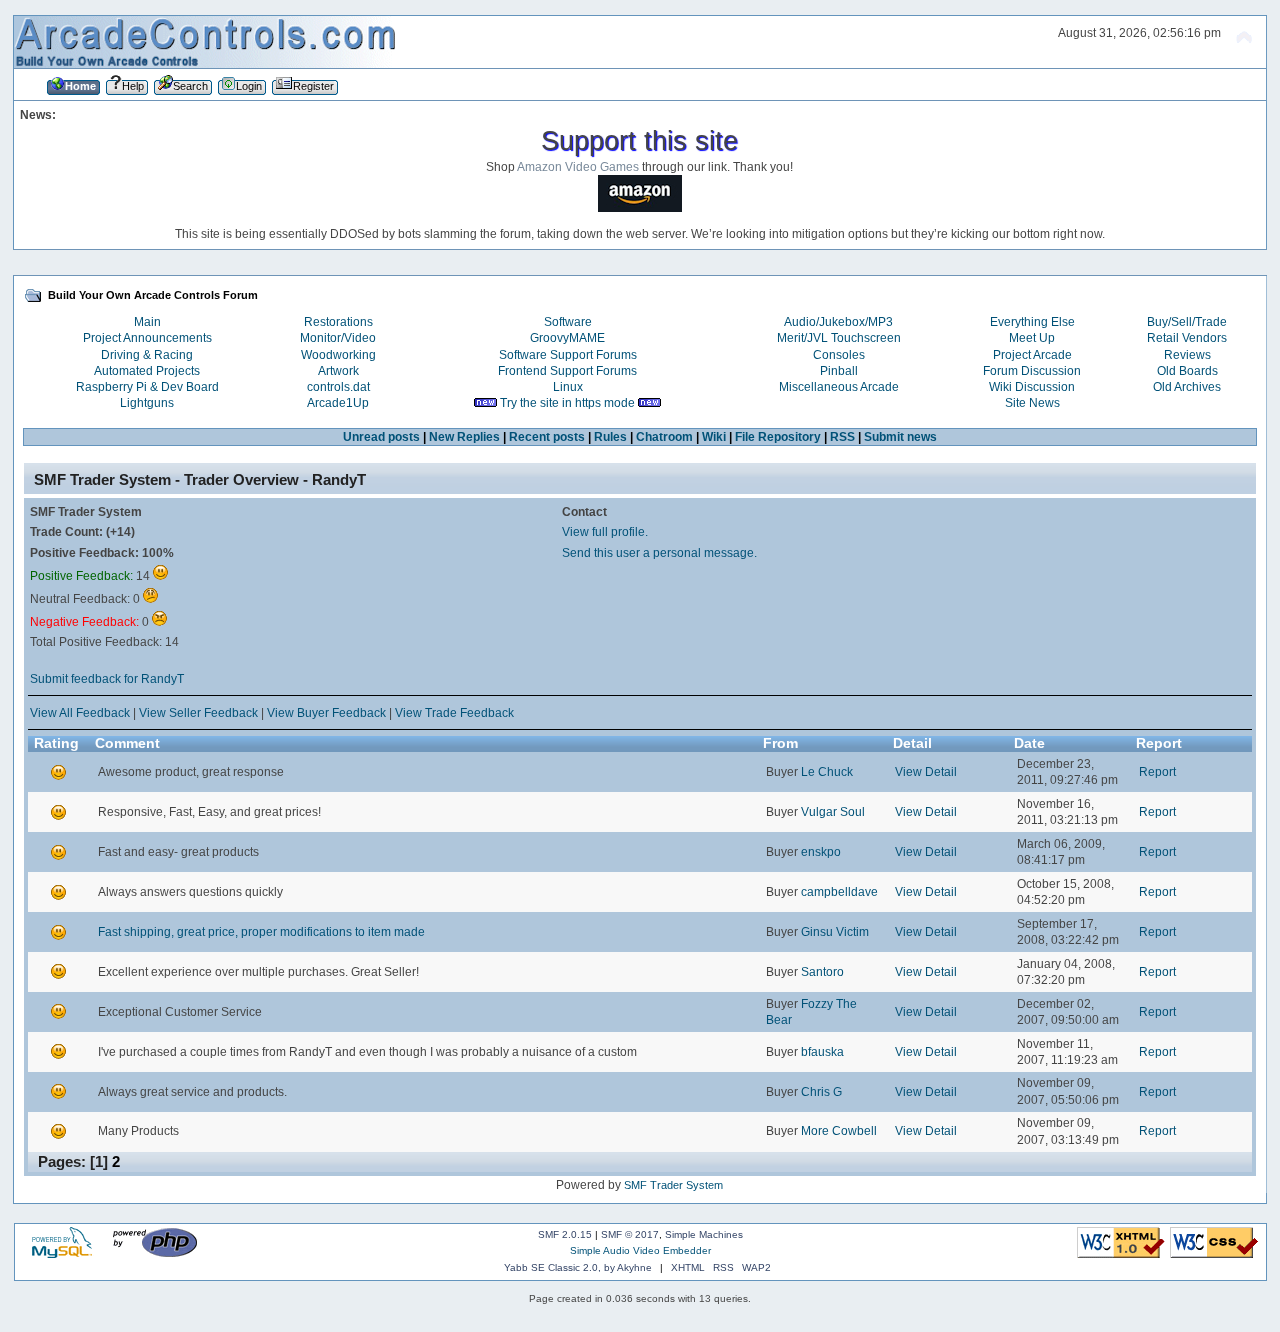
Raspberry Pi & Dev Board (147, 387)
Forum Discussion (1032, 371)
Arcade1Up (338, 403)
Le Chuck (827, 772)
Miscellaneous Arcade (839, 387)
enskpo (821, 852)
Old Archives (1187, 387)
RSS (842, 437)
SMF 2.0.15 (565, 1234)
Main (147, 322)
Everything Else (1032, 322)
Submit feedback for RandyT (107, 679)
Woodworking (338, 355)
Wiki (714, 437)
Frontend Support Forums (567, 371)
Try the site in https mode (567, 403)
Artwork (338, 371)
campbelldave (839, 892)
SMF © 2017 (630, 1234)
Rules (610, 437)
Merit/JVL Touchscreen (839, 338)
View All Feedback (80, 713)
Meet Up (1032, 338)
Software (568, 322)
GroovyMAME (567, 338)
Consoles (839, 355)
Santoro (822, 972)
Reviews (1187, 355)
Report (1157, 772)
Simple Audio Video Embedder (640, 1250)
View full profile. (605, 532)
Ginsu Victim (835, 932)
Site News (1032, 403)
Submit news (900, 437)
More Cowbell (839, 1131)
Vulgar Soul (833, 812)
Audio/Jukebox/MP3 (838, 322)
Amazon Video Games (578, 167)
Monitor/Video (338, 338)
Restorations (338, 322)
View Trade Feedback (454, 713)
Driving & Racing (147, 355)
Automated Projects (147, 371)
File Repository (778, 437)
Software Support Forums (568, 355)
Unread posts (381, 437)
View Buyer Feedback (326, 713)
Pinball (839, 371)
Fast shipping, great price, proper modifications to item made (261, 932)
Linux (568, 387)
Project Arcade (1032, 355)
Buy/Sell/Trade (1187, 322)
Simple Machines (704, 1234)
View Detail (926, 772)
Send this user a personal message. (659, 553)
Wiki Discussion (1032, 387)
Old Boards (1187, 371)
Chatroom (664, 437)
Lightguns (147, 403)
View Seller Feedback (198, 713)
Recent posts (547, 437)
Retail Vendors (1187, 338)
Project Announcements (147, 338)
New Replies (464, 437)
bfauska (822, 1052)
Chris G (821, 1092)
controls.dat (338, 387)
